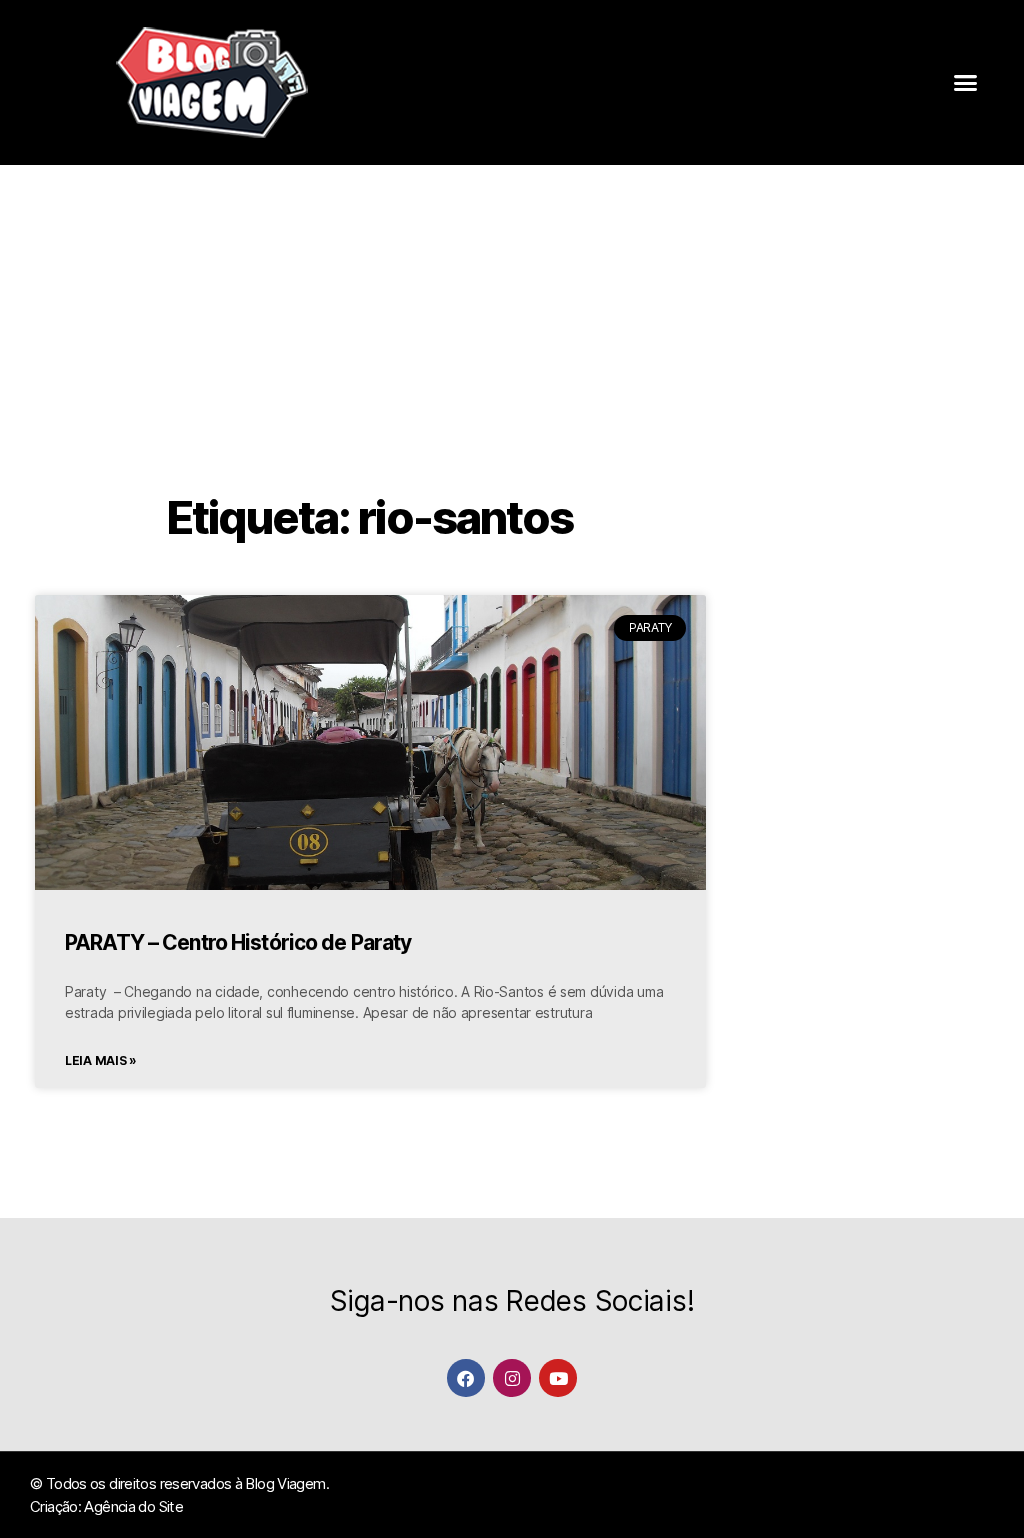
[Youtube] (557, 1377)
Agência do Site (133, 1506)
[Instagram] (511, 1377)
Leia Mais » (101, 1060)
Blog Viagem (285, 1483)
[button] (965, 83)
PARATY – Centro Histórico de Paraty (238, 942)
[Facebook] (465, 1377)
